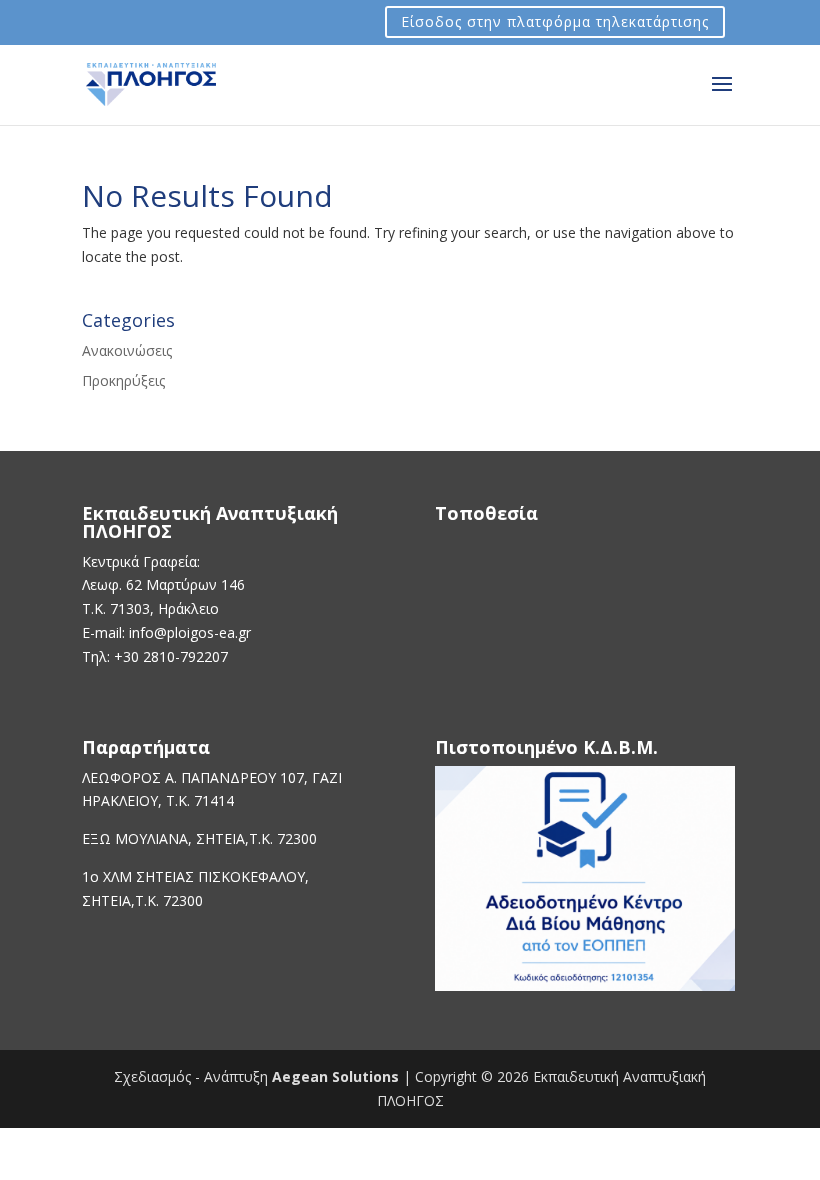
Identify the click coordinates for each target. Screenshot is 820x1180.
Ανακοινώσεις (127, 350)
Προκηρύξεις (123, 380)
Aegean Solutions (335, 1076)
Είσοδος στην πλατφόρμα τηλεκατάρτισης (555, 22)
